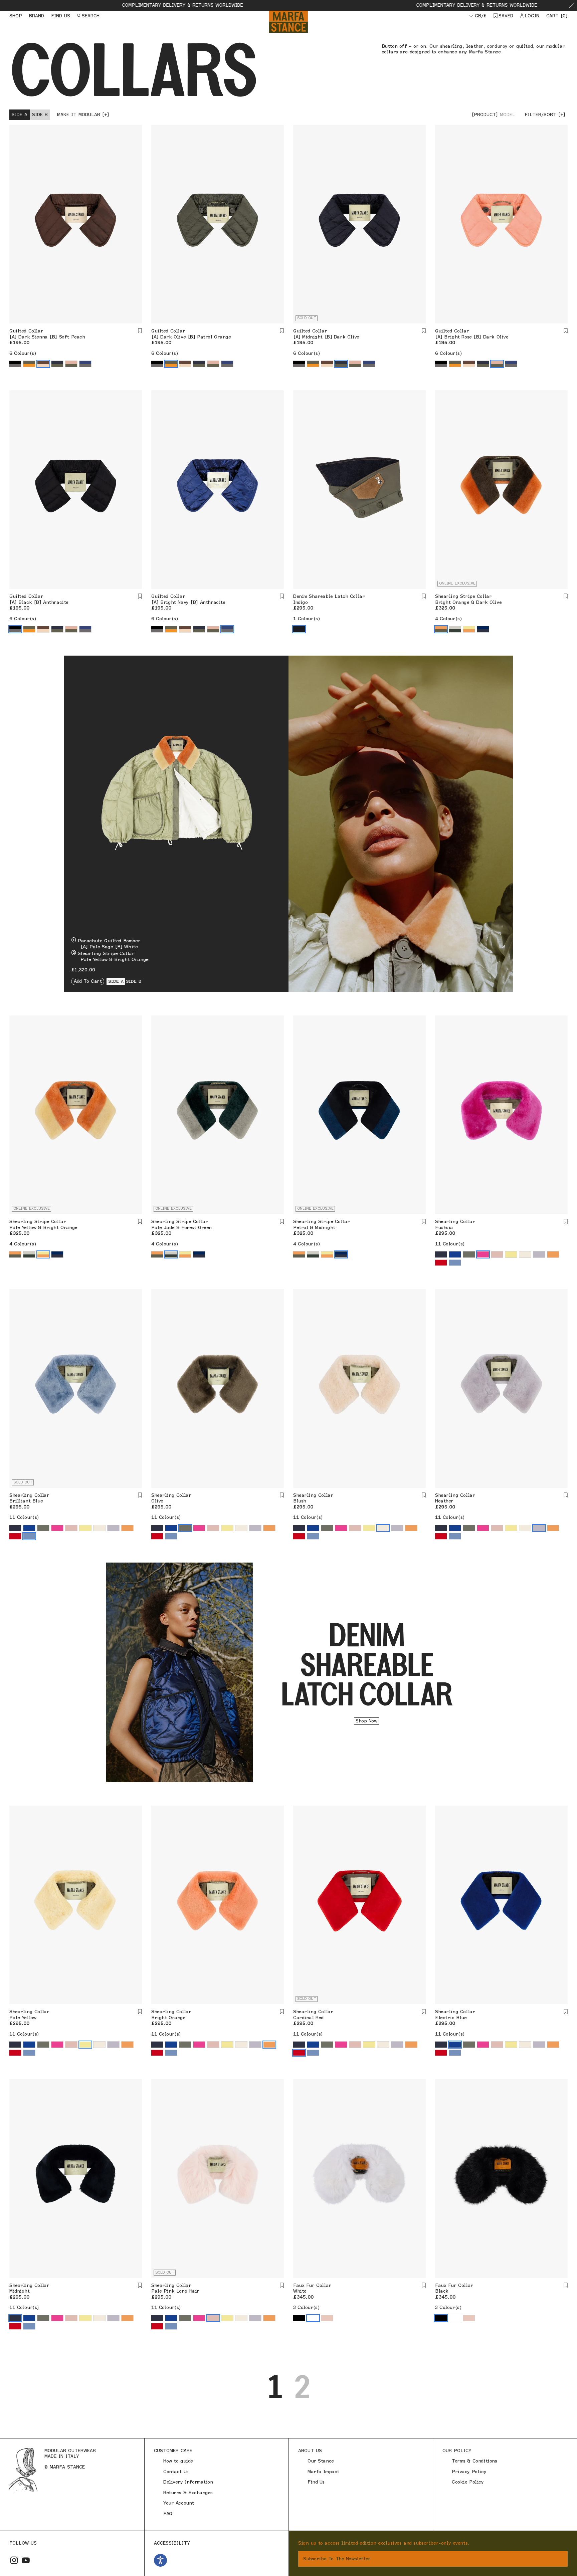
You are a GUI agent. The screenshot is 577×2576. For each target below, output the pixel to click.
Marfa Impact (323, 2472)
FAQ (168, 2514)
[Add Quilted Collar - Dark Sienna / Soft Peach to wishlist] (140, 331)
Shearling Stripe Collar (463, 596)
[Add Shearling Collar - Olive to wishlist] (282, 1495)
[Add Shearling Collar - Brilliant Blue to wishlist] (140, 1495)
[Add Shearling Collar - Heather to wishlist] (566, 1495)
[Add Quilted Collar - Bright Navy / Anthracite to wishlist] (282, 596)
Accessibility (172, 2543)
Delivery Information (188, 2482)
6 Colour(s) (23, 353)
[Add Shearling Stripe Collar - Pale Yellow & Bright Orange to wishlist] (140, 1222)
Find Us (316, 2482)
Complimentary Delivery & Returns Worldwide (65, 5)
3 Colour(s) (306, 2307)
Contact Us (176, 2472)
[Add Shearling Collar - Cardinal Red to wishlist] (424, 2012)
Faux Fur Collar (312, 2285)
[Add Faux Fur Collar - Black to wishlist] (566, 2285)
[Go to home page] (288, 22)
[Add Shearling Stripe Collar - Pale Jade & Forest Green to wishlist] (282, 1222)
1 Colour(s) (307, 619)
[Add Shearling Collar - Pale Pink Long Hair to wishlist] (282, 2285)
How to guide (178, 2461)
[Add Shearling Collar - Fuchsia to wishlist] (566, 1222)
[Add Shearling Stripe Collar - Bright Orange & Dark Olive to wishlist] (566, 596)
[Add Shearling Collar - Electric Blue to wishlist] (566, 2012)
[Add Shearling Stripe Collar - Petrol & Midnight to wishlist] (424, 1222)
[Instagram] (14, 2560)
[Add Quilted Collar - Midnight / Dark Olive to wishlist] (424, 331)
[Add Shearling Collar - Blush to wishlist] (424, 1495)
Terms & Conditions (474, 2461)
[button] (572, 5)
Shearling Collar (455, 1222)
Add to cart (88, 981)
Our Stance (321, 2461)
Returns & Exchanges (188, 2493)
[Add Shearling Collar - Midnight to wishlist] (140, 2285)
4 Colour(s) (448, 619)
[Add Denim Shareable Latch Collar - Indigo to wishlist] (424, 596)
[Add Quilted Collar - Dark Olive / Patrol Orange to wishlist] (282, 331)
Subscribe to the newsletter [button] (337, 2559)
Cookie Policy (468, 2482)
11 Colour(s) (450, 1244)
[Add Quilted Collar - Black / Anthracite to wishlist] (140, 596)
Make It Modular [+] (83, 114)
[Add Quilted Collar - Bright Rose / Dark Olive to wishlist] (566, 331)
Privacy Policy (469, 2472)
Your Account (179, 2503)
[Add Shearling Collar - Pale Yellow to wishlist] (140, 2012)
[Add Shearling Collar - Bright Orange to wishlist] (282, 2012)
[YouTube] (26, 2560)
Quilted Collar (26, 331)
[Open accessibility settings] (160, 2560)
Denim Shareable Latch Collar (329, 596)
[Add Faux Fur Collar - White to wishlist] (424, 2285)
